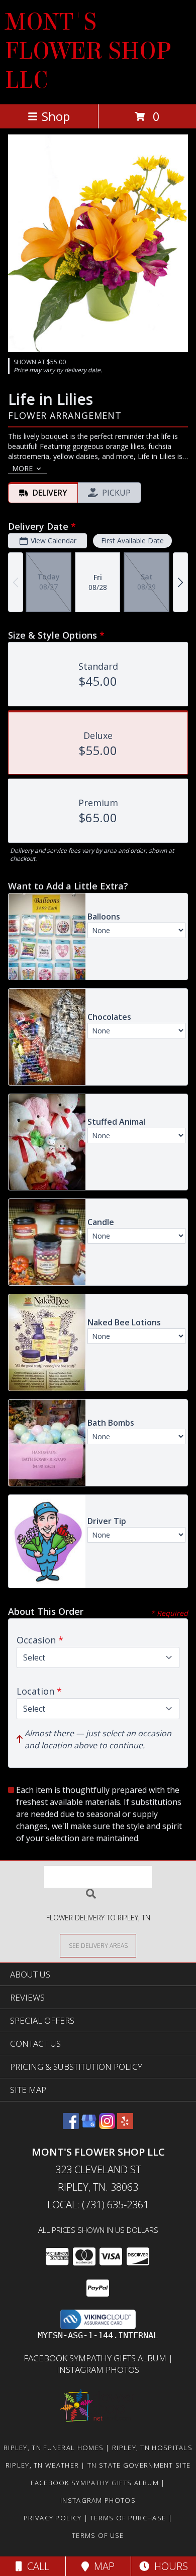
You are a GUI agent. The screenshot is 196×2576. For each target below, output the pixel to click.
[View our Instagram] (107, 2126)
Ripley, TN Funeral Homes (54, 2448)
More (22, 468)
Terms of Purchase (128, 2518)
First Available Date (132, 541)
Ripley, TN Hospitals (152, 2448)
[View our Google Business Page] (89, 2126)
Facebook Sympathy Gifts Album (96, 2358)
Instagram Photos (98, 2370)
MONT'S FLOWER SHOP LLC (88, 51)
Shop (56, 116)
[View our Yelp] (125, 2126)
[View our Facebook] (71, 2126)
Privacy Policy (53, 2518)
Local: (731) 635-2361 (98, 2205)
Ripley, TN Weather (42, 2465)
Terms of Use (98, 2535)
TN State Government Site (139, 2465)
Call (36, 2566)
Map (102, 2566)
